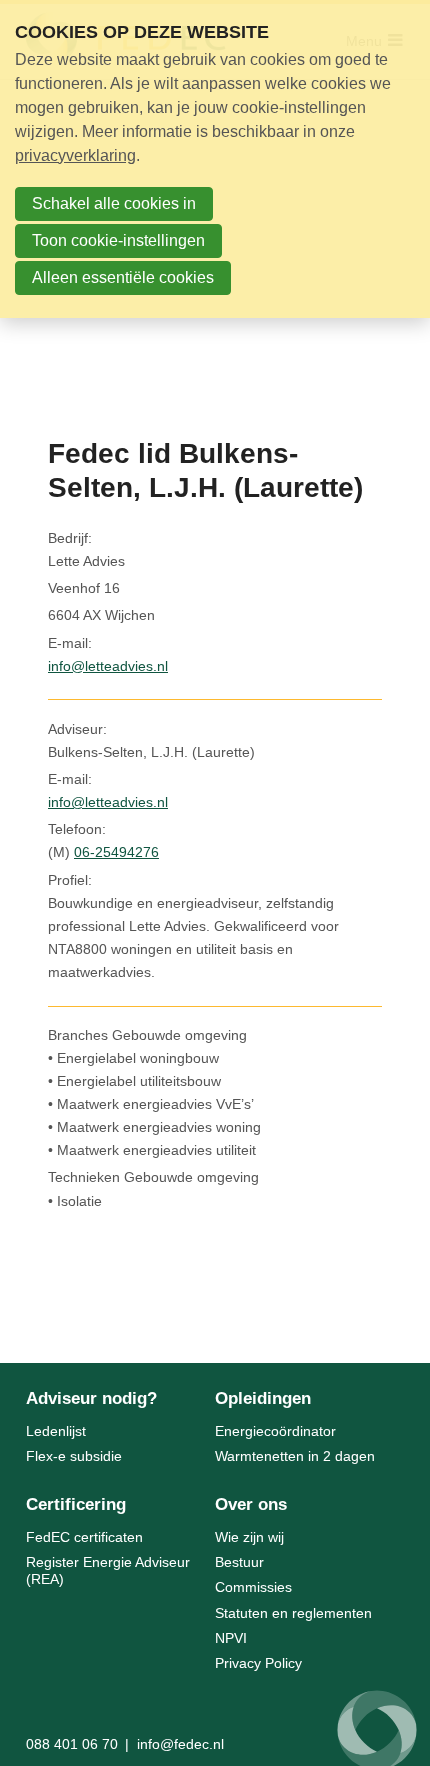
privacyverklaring (75, 155)
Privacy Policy (258, 1663)
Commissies (253, 1587)
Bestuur (239, 1562)
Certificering (76, 1504)
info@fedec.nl (180, 1744)
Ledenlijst (56, 1431)
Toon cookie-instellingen (118, 240)
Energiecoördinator (275, 1431)
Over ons (251, 1504)
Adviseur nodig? (91, 1398)
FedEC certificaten (84, 1537)
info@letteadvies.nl (108, 666)
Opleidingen (263, 1398)
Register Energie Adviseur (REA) (108, 1570)
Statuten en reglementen (293, 1613)
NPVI (231, 1638)
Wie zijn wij (249, 1537)
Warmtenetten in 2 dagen (295, 1456)
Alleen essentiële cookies (123, 277)
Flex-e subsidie (74, 1456)
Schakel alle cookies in (114, 203)
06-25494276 (116, 852)
